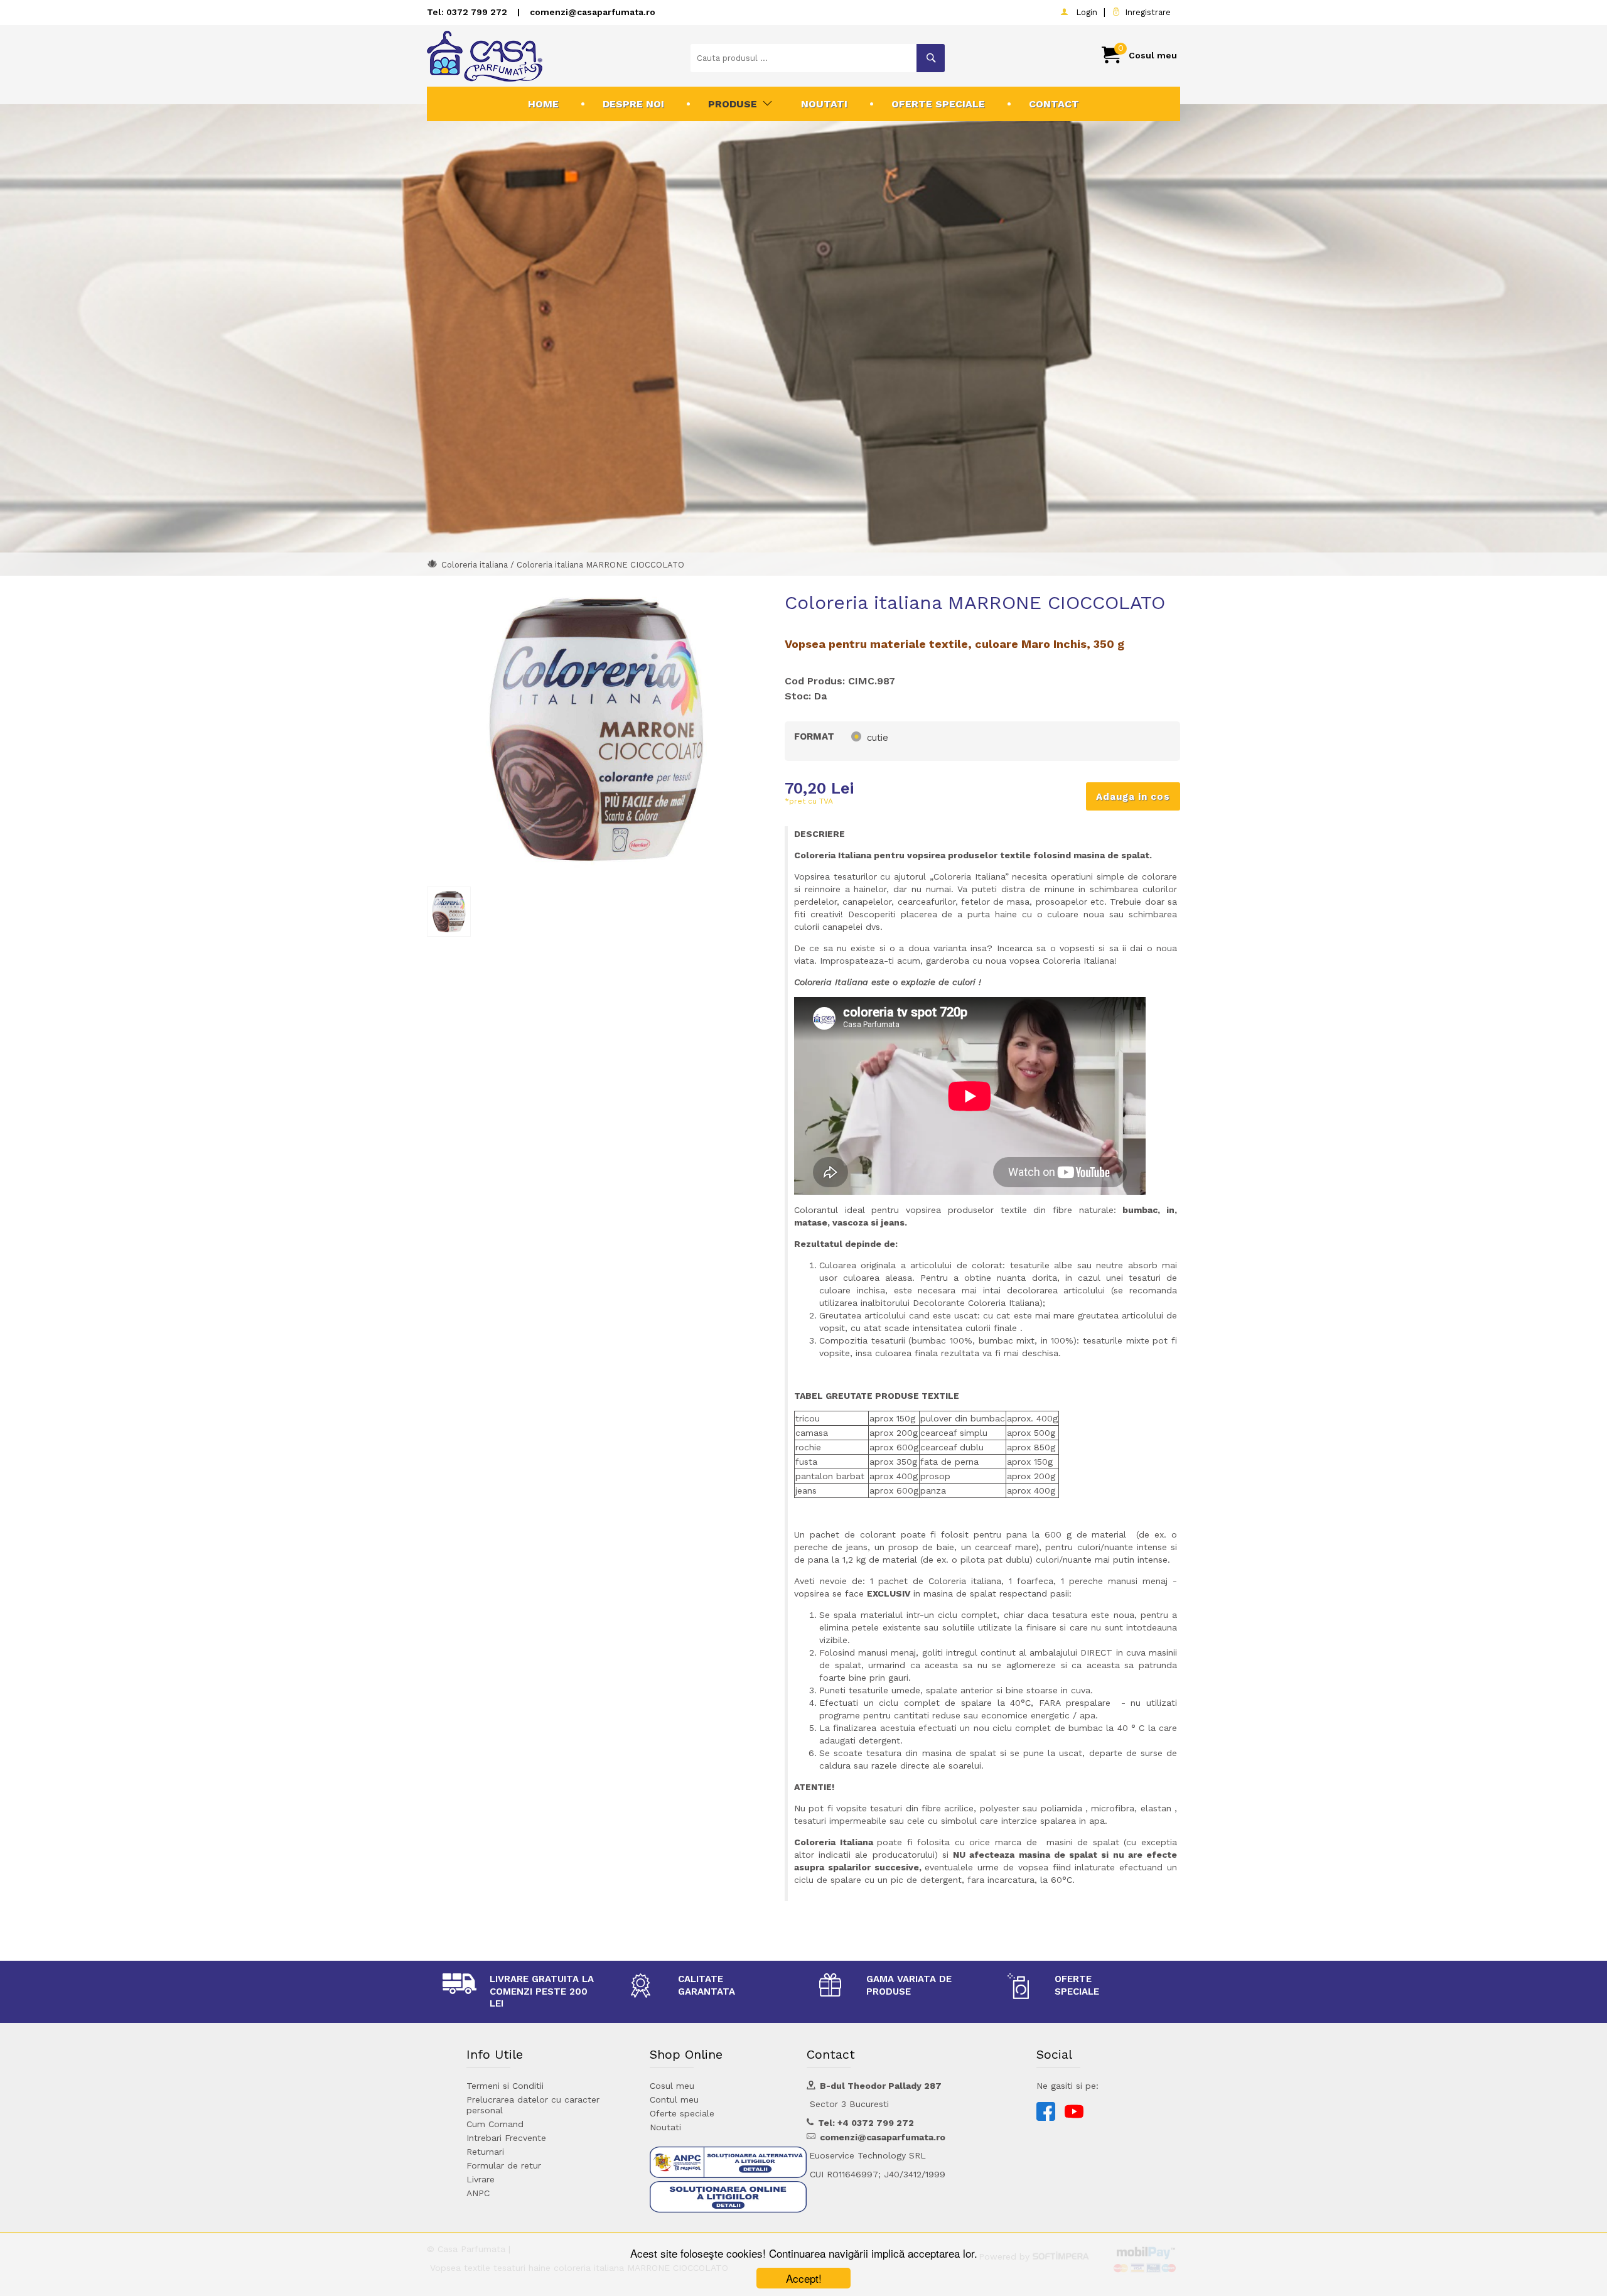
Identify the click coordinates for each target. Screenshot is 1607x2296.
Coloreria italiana (475, 565)
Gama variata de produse (909, 1985)
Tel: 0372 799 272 (467, 12)
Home (543, 104)
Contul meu (674, 2099)
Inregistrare (1145, 12)
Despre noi (633, 104)
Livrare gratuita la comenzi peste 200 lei (542, 1991)
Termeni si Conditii (505, 2086)
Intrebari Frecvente (506, 2138)
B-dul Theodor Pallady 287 (881, 2086)
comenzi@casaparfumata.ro (593, 12)
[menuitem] (543, 104)
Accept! (804, 2278)
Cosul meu (672, 2086)
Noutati (824, 104)
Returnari (485, 2152)
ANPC (478, 2193)
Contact (1054, 104)
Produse (733, 104)
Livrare (481, 2179)
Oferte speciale (938, 104)
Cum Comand (495, 2124)
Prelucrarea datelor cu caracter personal (533, 2105)
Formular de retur (504, 2165)
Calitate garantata (707, 1985)
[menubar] (803, 104)
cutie (878, 738)
